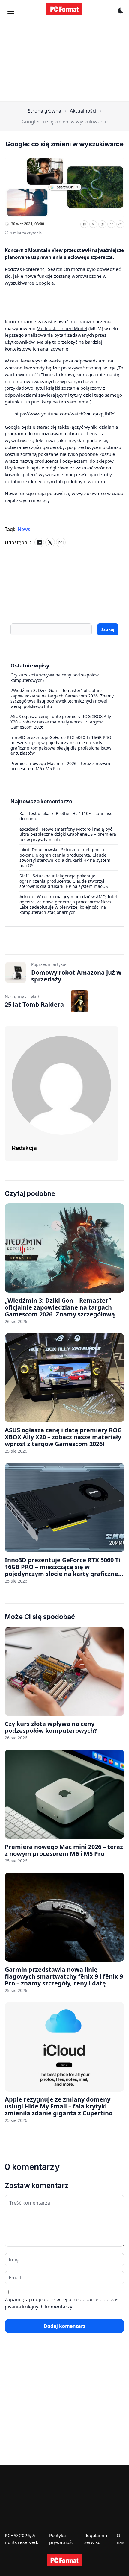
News (24, 529)
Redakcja (24, 1148)
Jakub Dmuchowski (38, 850)
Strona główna (45, 111)
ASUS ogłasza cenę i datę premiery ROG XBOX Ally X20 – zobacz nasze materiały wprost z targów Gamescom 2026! (61, 722)
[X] (93, 224)
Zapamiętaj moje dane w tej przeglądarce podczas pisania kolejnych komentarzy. (62, 2303)
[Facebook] (84, 224)
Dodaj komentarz (65, 2326)
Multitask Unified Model (62, 328)
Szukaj (108, 629)
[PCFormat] (64, 2560)
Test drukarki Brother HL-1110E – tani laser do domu (67, 816)
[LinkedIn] (102, 224)
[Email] (111, 224)
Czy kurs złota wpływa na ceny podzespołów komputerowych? (55, 678)
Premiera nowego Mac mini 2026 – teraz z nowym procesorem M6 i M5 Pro (60, 766)
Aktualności (83, 111)
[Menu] (11, 11)
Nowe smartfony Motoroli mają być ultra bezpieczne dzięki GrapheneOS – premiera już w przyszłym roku (68, 834)
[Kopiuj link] (120, 224)
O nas (120, 2539)
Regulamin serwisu (96, 2539)
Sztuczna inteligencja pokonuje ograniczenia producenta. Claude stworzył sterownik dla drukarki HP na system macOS (65, 858)
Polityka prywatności (62, 2539)
